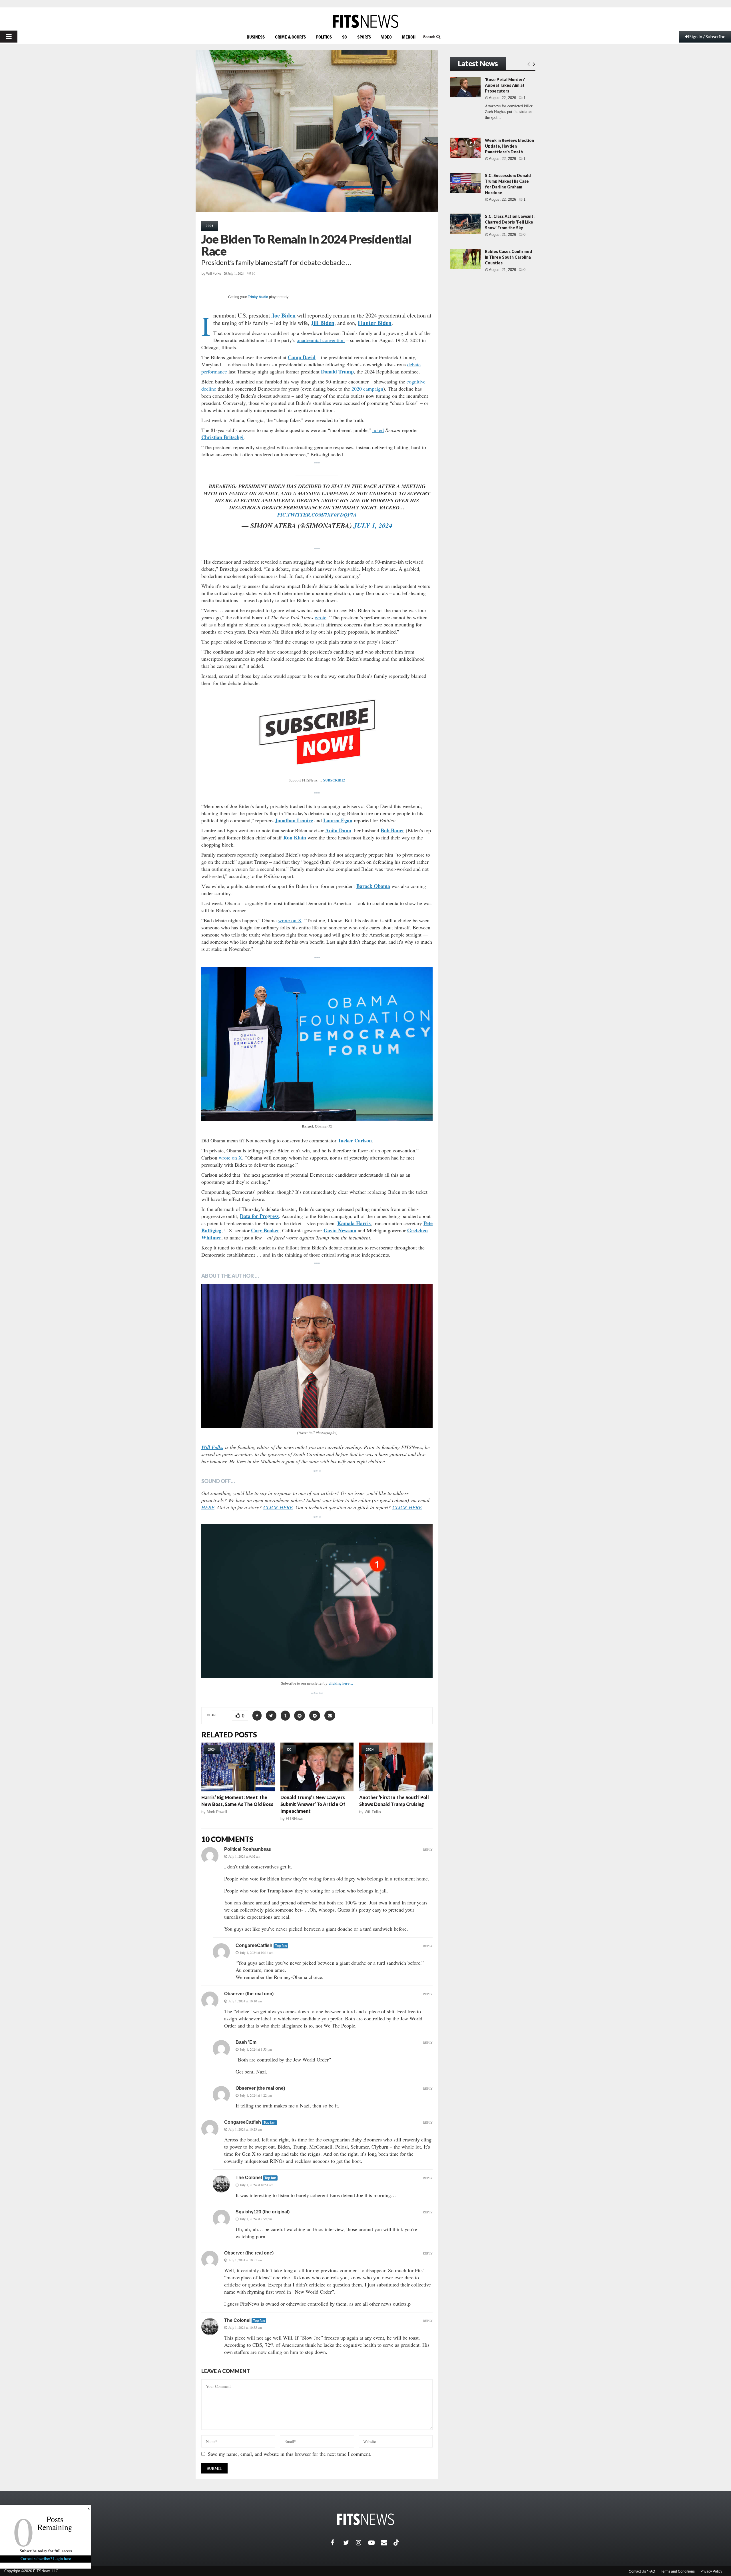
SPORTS (364, 37)
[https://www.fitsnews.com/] (365, 21)
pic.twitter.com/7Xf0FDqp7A (317, 515)
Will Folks (214, 274)
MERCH (409, 37)
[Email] (387, 2543)
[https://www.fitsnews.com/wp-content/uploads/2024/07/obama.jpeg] (317, 1044)
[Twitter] (350, 2543)
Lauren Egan (338, 820)
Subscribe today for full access (46, 2551)
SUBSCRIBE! (334, 780)
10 (254, 273)
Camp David (302, 357)
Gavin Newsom (340, 1230)
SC (345, 37)
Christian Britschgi (222, 437)
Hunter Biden (375, 323)
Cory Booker (265, 1230)
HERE (208, 1507)
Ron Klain (295, 837)
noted (378, 430)
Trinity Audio (258, 297)
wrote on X (290, 920)
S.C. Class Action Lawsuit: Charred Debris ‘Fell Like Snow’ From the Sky (510, 222)
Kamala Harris (354, 1223)
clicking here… (341, 1683)
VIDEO (386, 37)
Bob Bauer (392, 830)
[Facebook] (337, 2543)
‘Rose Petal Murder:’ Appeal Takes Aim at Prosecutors (505, 85)
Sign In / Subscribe (707, 36)
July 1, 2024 (373, 525)
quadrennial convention (321, 340)
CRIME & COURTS (290, 37)
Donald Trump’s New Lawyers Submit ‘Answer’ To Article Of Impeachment (313, 1804)
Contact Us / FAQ (642, 2571)
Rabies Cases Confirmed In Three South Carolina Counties (508, 257)
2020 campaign (367, 389)
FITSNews (295, 1819)
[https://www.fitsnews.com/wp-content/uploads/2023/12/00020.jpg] (317, 1356)
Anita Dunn (338, 830)
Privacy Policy (711, 2571)
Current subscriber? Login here (46, 2558)
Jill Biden (323, 323)
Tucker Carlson (355, 1140)
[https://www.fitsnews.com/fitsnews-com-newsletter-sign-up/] (317, 1601)
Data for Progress (259, 1216)
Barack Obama (373, 886)
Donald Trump (337, 371)
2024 (210, 226)
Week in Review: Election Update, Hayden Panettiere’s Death (509, 146)
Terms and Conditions (678, 2571)
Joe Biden (284, 315)
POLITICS (324, 37)
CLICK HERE (278, 1507)
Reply (428, 1849)
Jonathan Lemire (294, 820)
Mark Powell (217, 1812)
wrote (321, 617)
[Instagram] (362, 2543)
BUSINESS (256, 37)
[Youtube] (375, 2543)
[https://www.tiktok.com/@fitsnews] (397, 2543)
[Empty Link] (529, 64)
